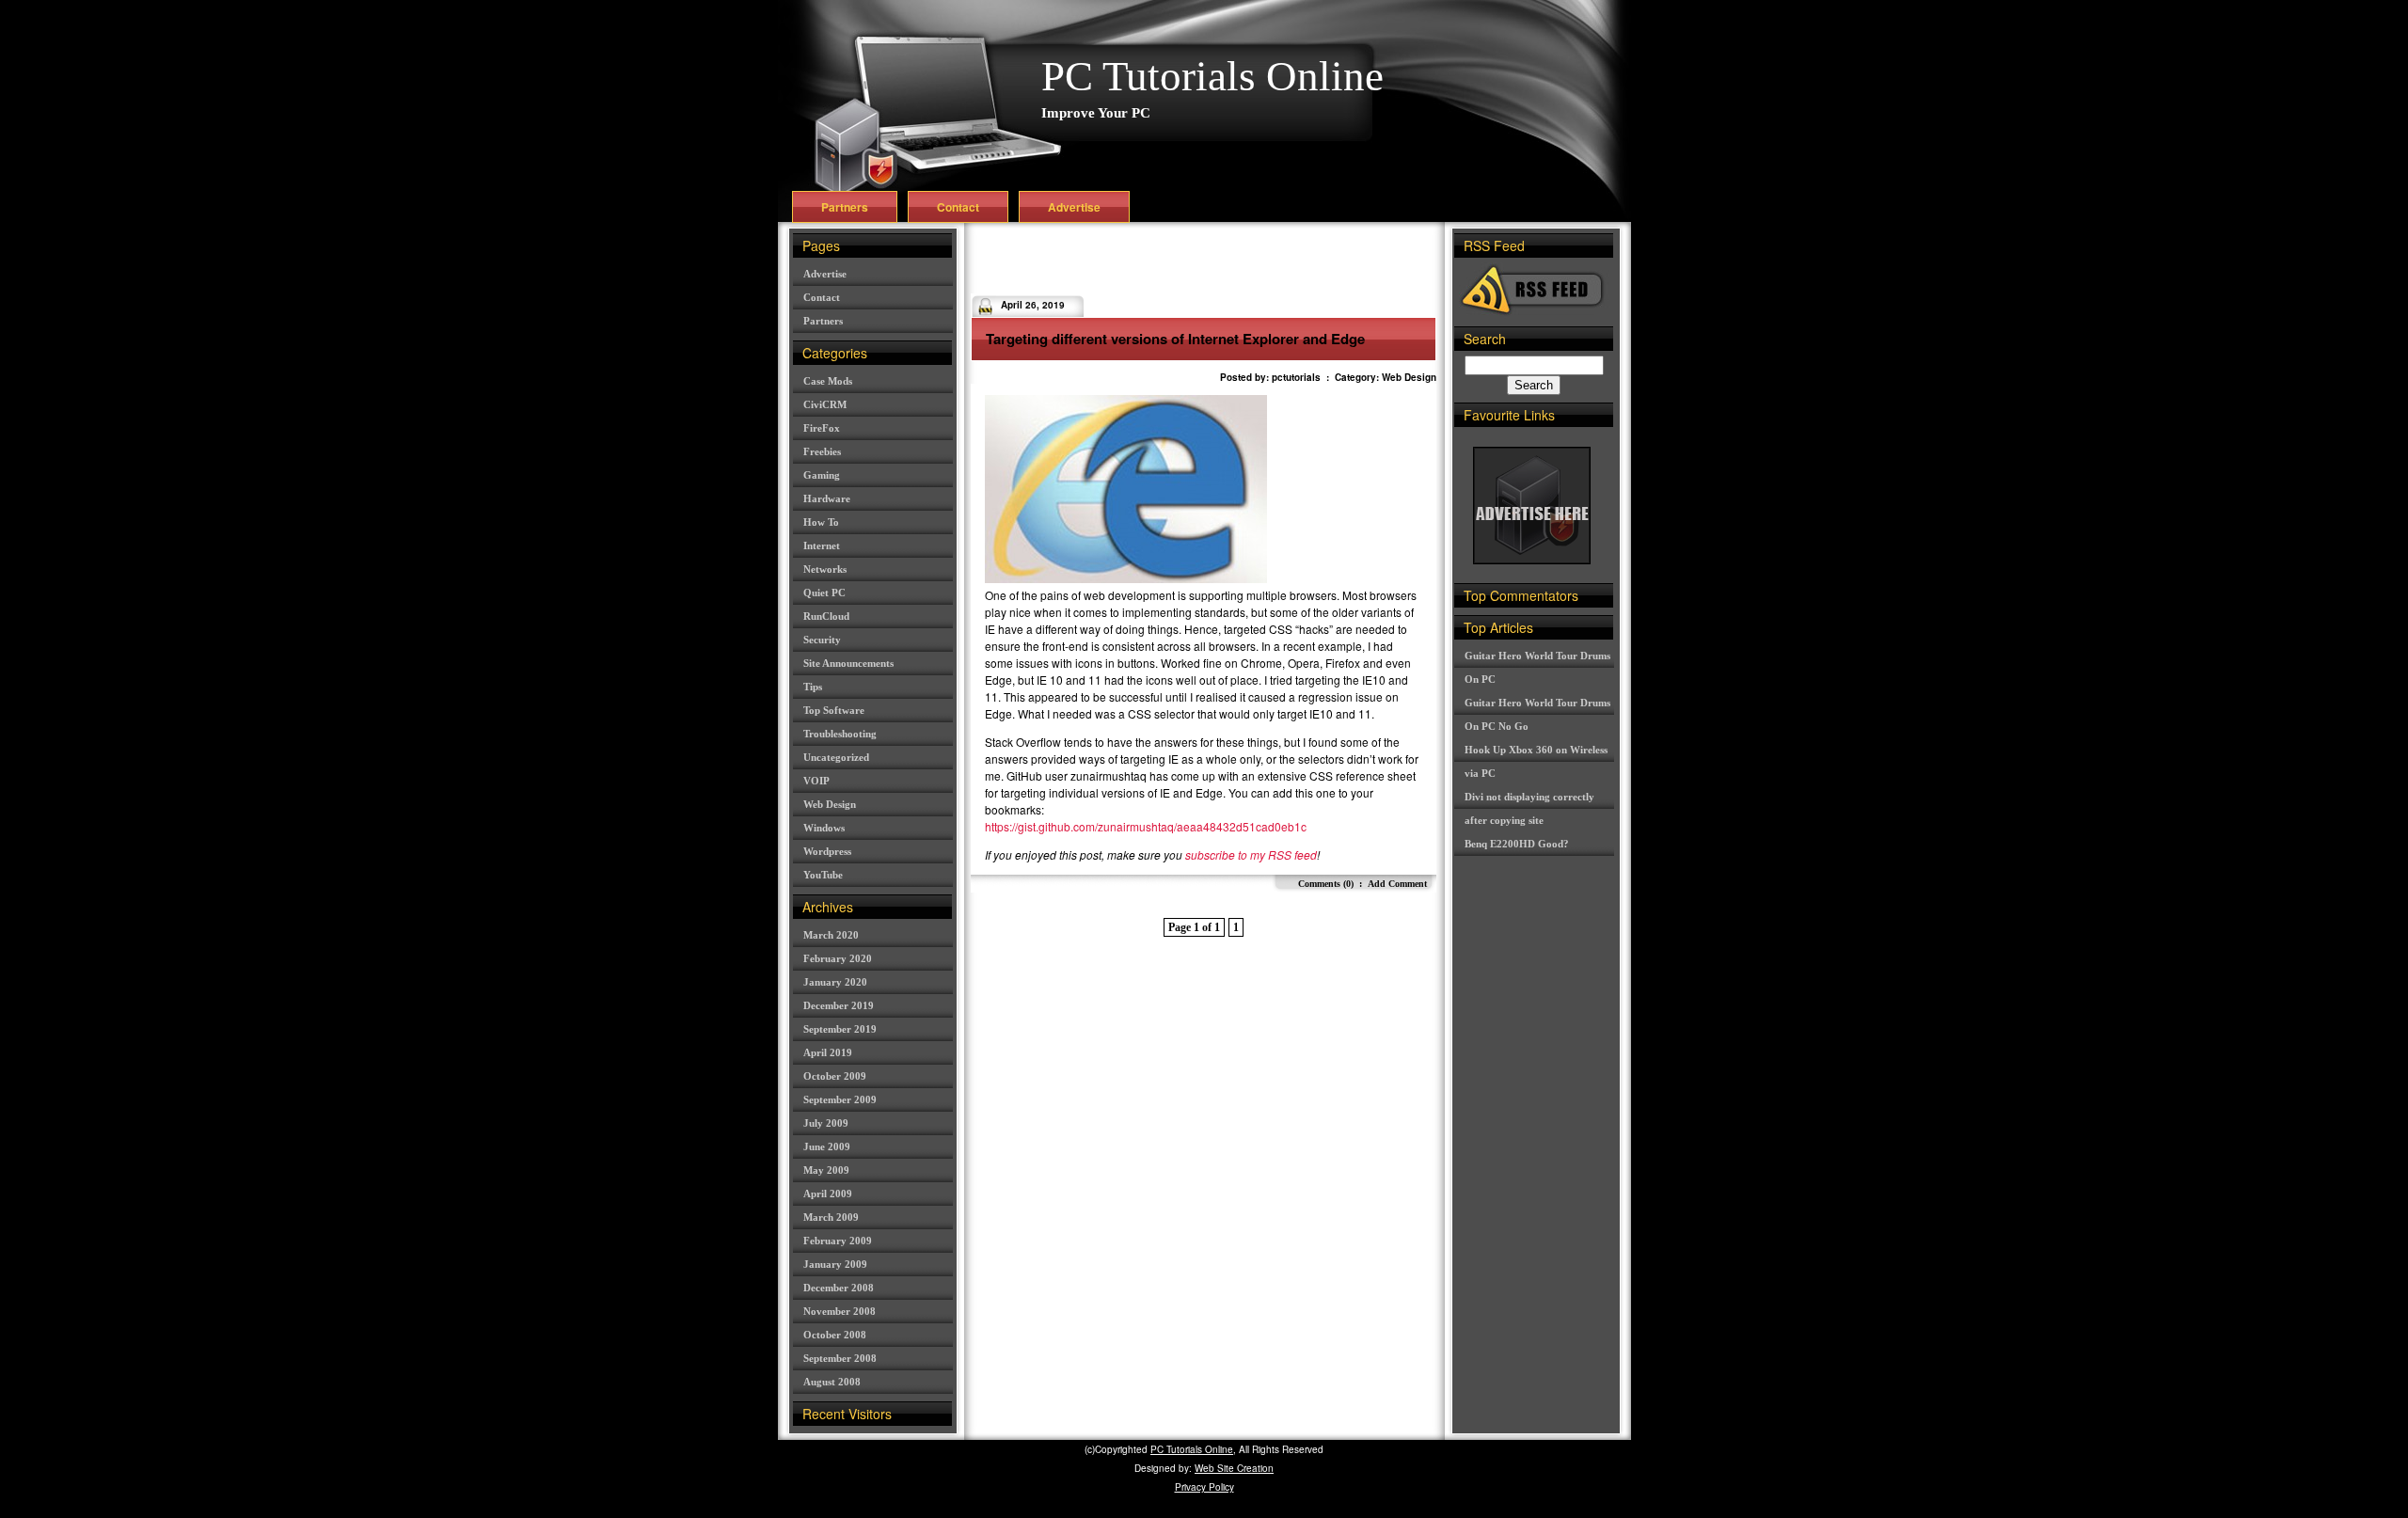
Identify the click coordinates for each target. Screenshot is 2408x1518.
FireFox (822, 428)
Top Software (834, 710)
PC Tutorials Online (1212, 76)
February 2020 (838, 958)
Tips (813, 687)
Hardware (827, 498)
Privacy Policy (1204, 1487)
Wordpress (827, 851)
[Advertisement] (1191, 261)
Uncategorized (836, 757)
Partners (845, 207)
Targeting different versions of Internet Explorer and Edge (1175, 339)
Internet (822, 546)
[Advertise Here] (1532, 559)
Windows (824, 828)
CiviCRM (825, 404)
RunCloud (826, 616)
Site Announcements (848, 663)
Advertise (1074, 207)
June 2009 (827, 1146)
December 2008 (839, 1288)
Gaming (822, 475)
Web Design (830, 804)
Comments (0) (1326, 884)
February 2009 (838, 1241)
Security (822, 640)
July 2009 (826, 1123)
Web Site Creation (1234, 1468)
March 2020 (831, 935)
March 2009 (831, 1217)
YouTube (823, 875)
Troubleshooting (840, 734)
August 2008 (832, 1382)
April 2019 (828, 1052)
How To (821, 522)
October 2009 (835, 1076)
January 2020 (835, 982)
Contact (958, 207)
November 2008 (840, 1311)
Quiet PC (824, 593)
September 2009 (840, 1099)
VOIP (816, 781)
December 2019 (839, 1005)
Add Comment (1397, 884)
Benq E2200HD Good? (1517, 844)
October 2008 (835, 1335)
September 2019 (840, 1029)
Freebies (822, 451)
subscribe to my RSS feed (1251, 854)
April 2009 (828, 1194)
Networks (825, 569)
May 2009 (826, 1170)
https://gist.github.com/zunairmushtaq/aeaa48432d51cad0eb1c (1146, 826)
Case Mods (828, 381)
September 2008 (840, 1358)
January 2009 (835, 1264)
